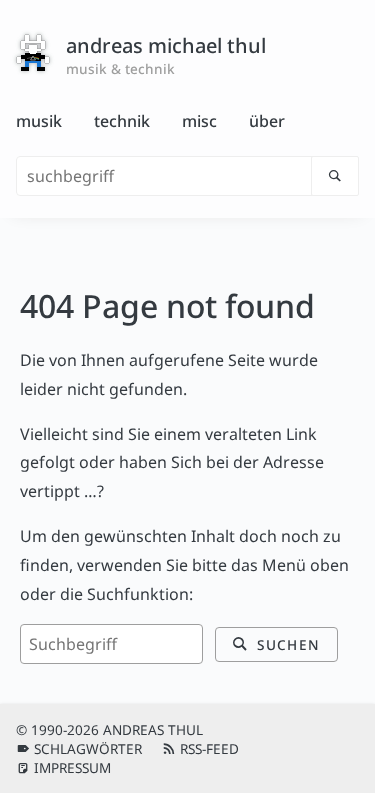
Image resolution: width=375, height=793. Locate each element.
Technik (122, 121)
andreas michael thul (166, 45)
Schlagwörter (88, 748)
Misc (199, 121)
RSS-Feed (209, 748)
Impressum (72, 767)
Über (267, 121)
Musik (39, 121)
